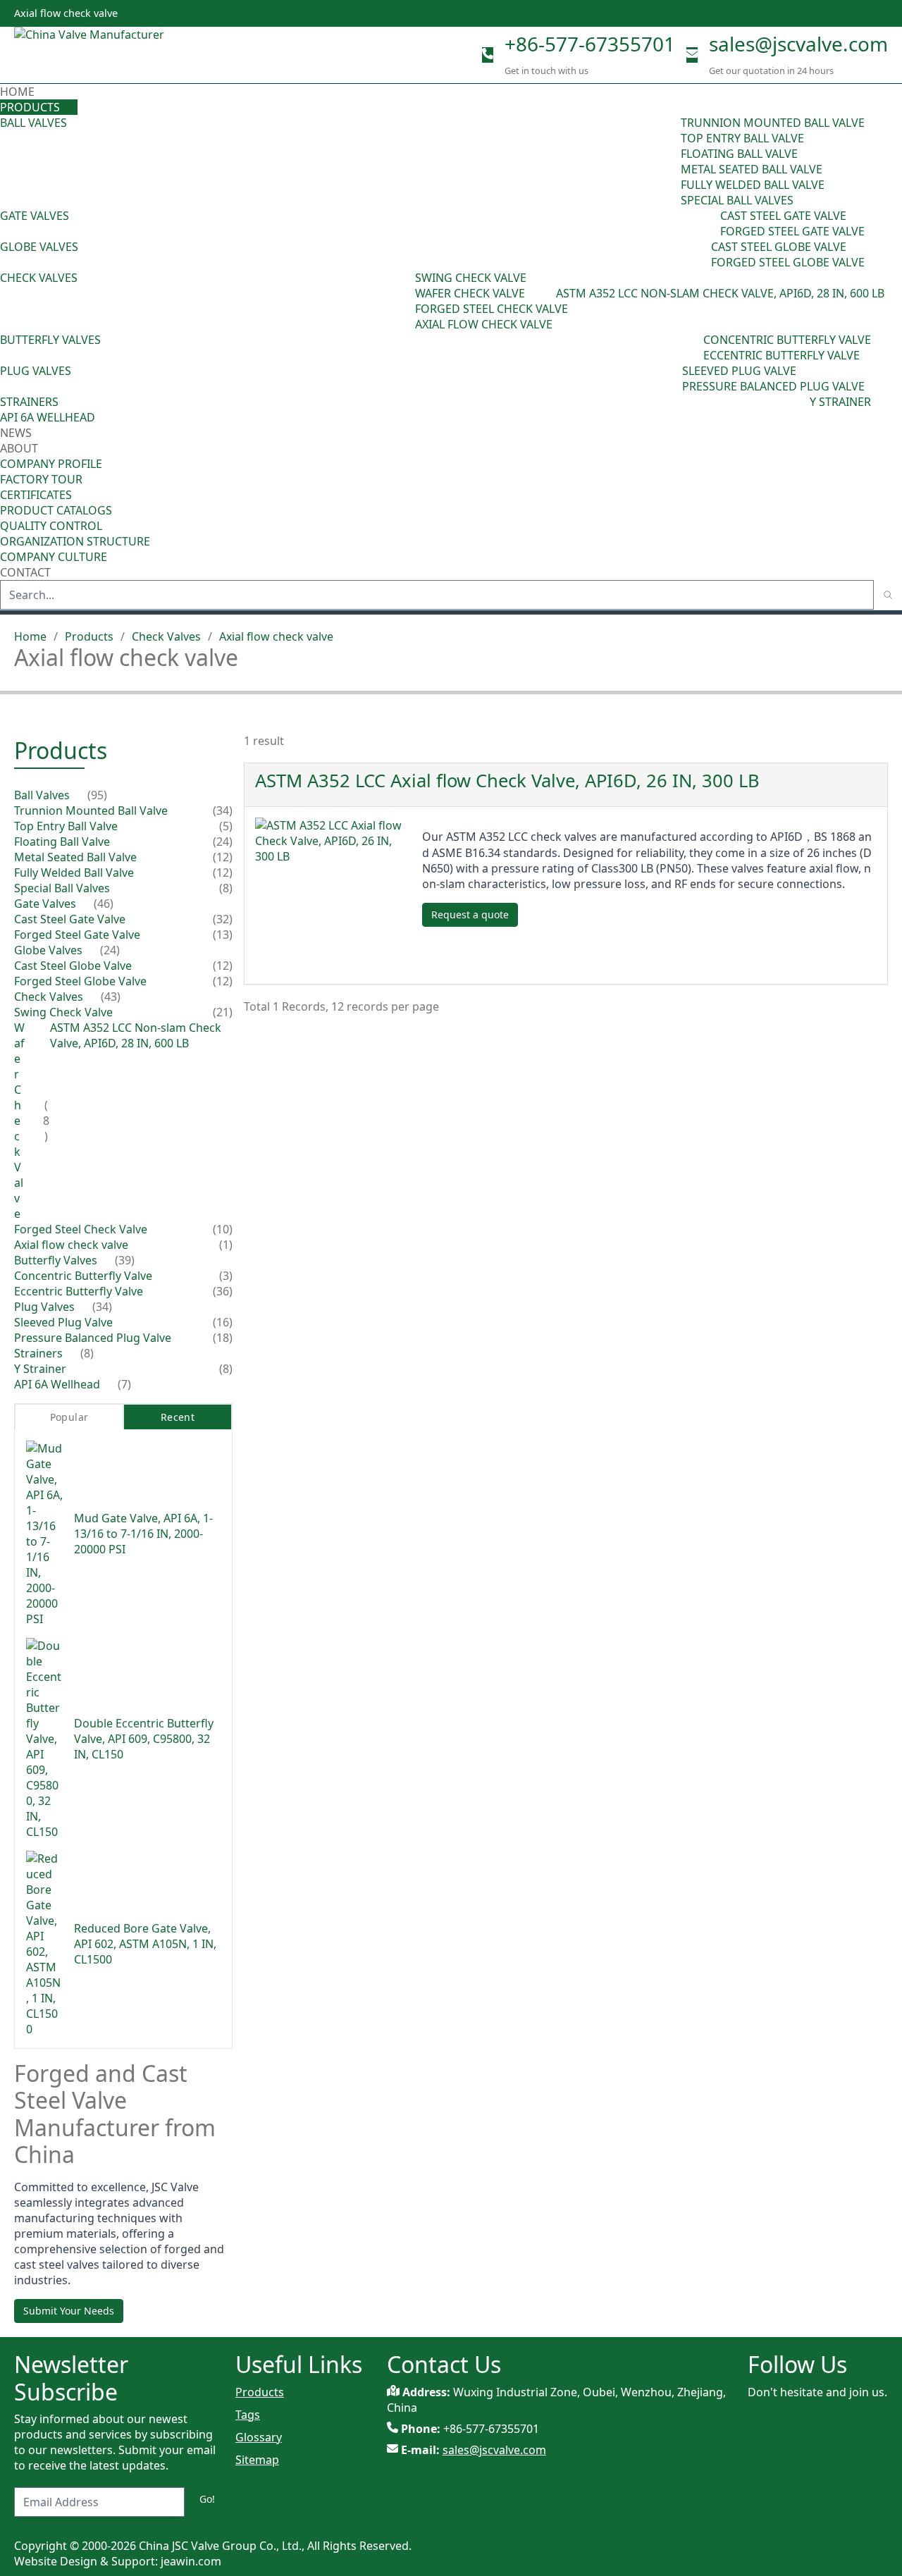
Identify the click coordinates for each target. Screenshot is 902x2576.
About (20, 448)
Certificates (36, 495)
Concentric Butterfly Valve (787, 340)
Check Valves (39, 278)
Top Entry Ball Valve (742, 138)
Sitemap (257, 2460)
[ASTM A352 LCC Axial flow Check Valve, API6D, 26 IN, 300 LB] (333, 895)
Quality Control (51, 526)
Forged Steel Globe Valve (788, 262)
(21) (223, 1012)
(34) (672, 378)
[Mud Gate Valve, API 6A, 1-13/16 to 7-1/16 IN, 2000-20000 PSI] (44, 1534)
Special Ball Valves (737, 200)
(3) (226, 1276)
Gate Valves (35, 216)
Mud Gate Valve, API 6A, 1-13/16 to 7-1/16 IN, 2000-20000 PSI (143, 1534)
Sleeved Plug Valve (739, 371)
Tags (248, 2415)
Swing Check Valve (471, 278)
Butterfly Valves (50, 340)
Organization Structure (75, 541)
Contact (25, 572)
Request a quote (470, 914)
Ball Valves (33, 123)
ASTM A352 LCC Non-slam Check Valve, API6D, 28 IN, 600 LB (720, 293)
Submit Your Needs (69, 2311)
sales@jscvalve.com (798, 44)
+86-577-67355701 (590, 44)
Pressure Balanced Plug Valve (773, 386)
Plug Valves (36, 371)
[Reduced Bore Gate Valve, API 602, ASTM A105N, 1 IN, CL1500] (44, 1944)
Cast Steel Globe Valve (779, 247)
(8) (549, 293)
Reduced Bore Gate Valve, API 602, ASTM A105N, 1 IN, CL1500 (145, 1944)
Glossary (259, 2437)
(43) (405, 301)
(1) (226, 1245)
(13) (223, 935)
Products (30, 107)
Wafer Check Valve (470, 293)
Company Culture (54, 557)
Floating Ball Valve (739, 154)
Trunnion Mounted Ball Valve (773, 123)
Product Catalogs (56, 510)
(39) (693, 347)
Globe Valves (39, 247)
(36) (223, 1291)
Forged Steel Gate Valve (792, 231)
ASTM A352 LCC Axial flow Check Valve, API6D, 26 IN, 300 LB (507, 781)
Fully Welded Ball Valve (753, 185)
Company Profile (51, 464)
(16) (223, 1322)
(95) (671, 161)
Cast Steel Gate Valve (783, 216)
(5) (226, 826)
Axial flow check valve (484, 324)
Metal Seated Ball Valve (752, 169)
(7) (124, 1384)
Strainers (29, 402)
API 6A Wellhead (48, 417)
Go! (207, 2499)
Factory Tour (41, 479)
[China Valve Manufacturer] (120, 55)
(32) (223, 919)
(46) (710, 223)
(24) (701, 254)
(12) (223, 857)
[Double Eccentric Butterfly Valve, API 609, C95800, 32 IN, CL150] (44, 1739)
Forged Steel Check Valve (492, 309)
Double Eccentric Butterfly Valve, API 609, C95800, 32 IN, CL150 (144, 1739)
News (16, 433)
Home (17, 92)
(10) (223, 1229)
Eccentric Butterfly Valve (781, 355)
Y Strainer (840, 402)
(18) (223, 1338)
